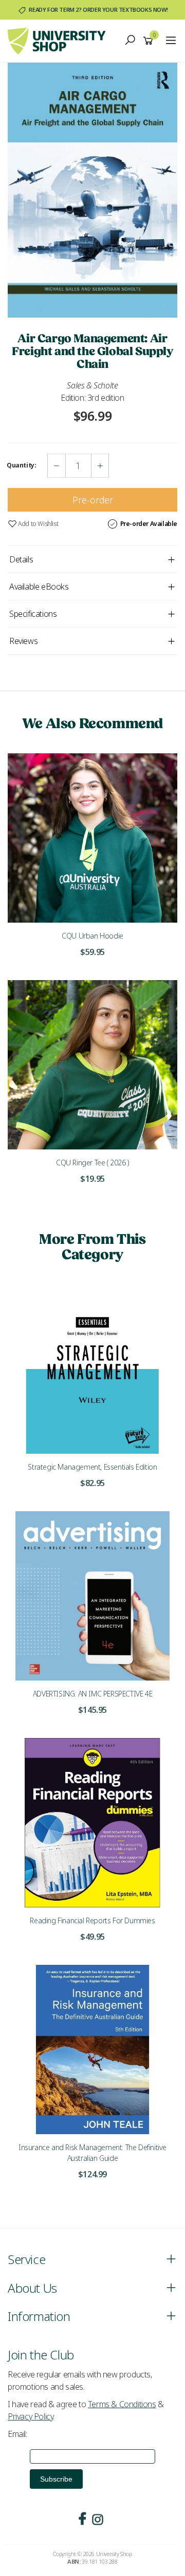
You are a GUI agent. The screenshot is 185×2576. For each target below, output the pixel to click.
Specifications (33, 614)
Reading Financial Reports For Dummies (92, 1920)
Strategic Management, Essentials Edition (92, 1467)
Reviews (23, 641)
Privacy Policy (30, 2416)
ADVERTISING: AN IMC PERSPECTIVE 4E (92, 1694)
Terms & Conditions (122, 2404)
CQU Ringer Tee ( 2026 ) (92, 1163)
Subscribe (56, 2479)
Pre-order (93, 500)
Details (21, 559)
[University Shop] (59, 40)
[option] (92, 190)
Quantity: (21, 465)
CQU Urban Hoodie (92, 936)
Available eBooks (39, 587)
